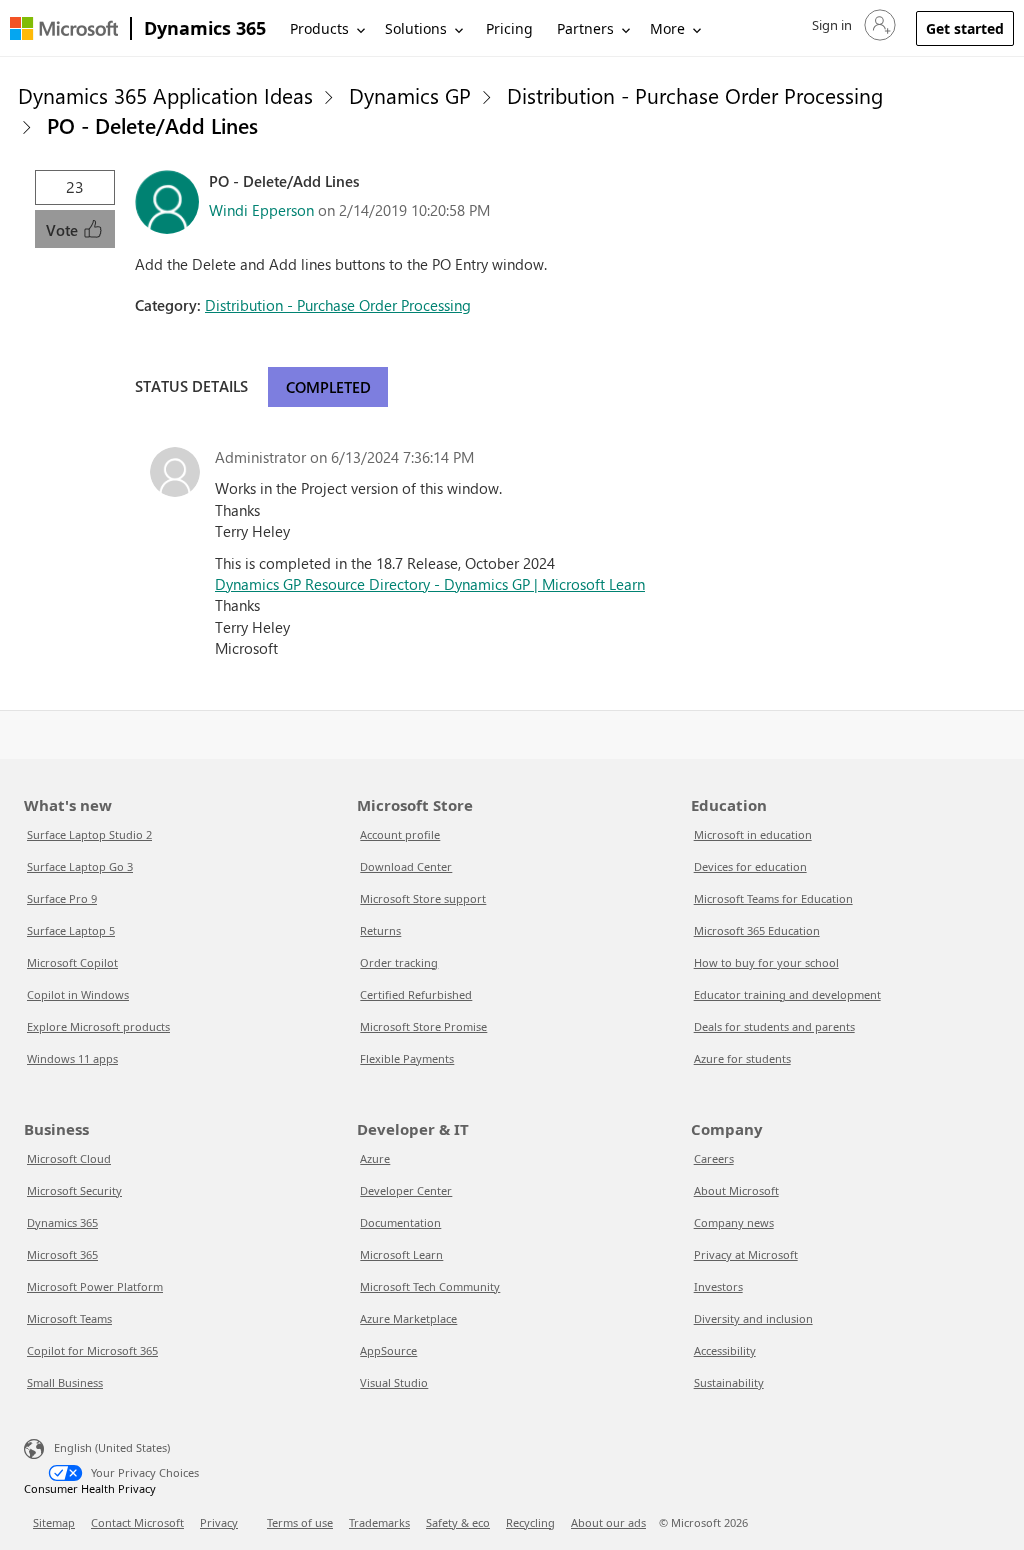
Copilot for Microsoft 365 (92, 1350)
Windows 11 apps (72, 1058)
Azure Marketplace (408, 1318)
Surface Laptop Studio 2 (89, 834)
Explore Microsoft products (98, 1026)
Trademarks (379, 1522)
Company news (734, 1222)
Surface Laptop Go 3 (80, 866)
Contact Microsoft (137, 1522)
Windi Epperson (261, 210)
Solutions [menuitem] (416, 28)
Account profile (400, 834)
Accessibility (725, 1350)
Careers (714, 1158)
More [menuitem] (667, 28)
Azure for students (742, 1058)
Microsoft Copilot (72, 962)
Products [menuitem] (319, 28)
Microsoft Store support (423, 898)
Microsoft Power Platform (95, 1286)
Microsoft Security (74, 1190)
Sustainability (729, 1382)
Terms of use (300, 1522)
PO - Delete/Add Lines (152, 125)
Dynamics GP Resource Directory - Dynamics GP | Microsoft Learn (430, 584)
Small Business (65, 1382)
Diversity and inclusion (753, 1318)
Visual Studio (394, 1382)
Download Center (406, 866)
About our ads (608, 1522)
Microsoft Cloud (69, 1158)
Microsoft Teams (69, 1318)
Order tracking (399, 962)
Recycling (530, 1522)
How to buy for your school (766, 962)
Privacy (219, 1522)
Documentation (400, 1222)
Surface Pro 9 (62, 898)
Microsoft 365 (62, 1254)
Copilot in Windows (78, 994)
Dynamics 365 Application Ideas (165, 95)
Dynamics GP (410, 95)
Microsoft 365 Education (757, 930)
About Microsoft (736, 1190)
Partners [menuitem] (585, 28)
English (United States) (112, 1447)
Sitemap (54, 1522)
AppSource (388, 1350)
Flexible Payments (407, 1058)
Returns (380, 930)
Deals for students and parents (774, 1026)
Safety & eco (458, 1522)
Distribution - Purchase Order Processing (695, 95)
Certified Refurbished (416, 994)
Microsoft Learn (401, 1254)
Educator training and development (787, 994)
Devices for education (750, 866)
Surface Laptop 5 (71, 930)
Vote (64, 230)
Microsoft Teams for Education (773, 898)
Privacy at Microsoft (746, 1254)
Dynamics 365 (205, 28)
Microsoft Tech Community (430, 1286)
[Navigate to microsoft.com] (64, 28)
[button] (852, 25)
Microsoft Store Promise (423, 1026)
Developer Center (406, 1190)
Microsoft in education (753, 834)
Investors (718, 1286)
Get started (965, 28)
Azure (375, 1158)
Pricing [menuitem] (509, 28)
